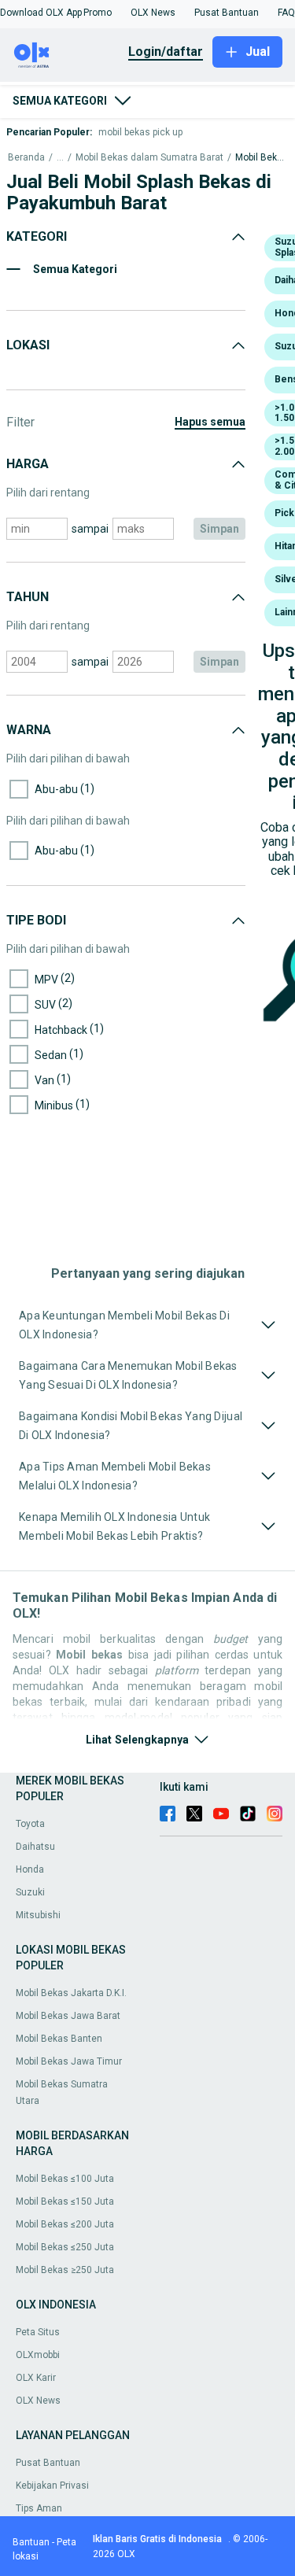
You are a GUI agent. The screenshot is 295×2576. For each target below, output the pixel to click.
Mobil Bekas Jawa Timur (69, 2061)
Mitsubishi (38, 1915)
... (60, 158)
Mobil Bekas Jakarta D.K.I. (71, 1993)
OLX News (38, 2401)
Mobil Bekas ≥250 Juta (65, 2270)
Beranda (26, 158)
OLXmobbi (38, 2355)
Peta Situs (38, 2332)
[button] (41, 13)
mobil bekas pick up (140, 132)
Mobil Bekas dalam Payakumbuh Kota (261, 158)
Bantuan (31, 2542)
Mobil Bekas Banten (59, 2039)
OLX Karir (36, 2378)
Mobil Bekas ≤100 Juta (65, 2179)
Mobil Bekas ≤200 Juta (65, 2224)
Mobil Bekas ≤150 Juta (65, 2201)
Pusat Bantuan (48, 2463)
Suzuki (30, 1892)
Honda (30, 1869)
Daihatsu (35, 1847)
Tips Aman (39, 2508)
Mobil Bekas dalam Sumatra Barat (149, 158)
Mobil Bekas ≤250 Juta (65, 2247)
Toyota (30, 1824)
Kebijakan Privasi (52, 2486)
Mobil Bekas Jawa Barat (68, 2016)
